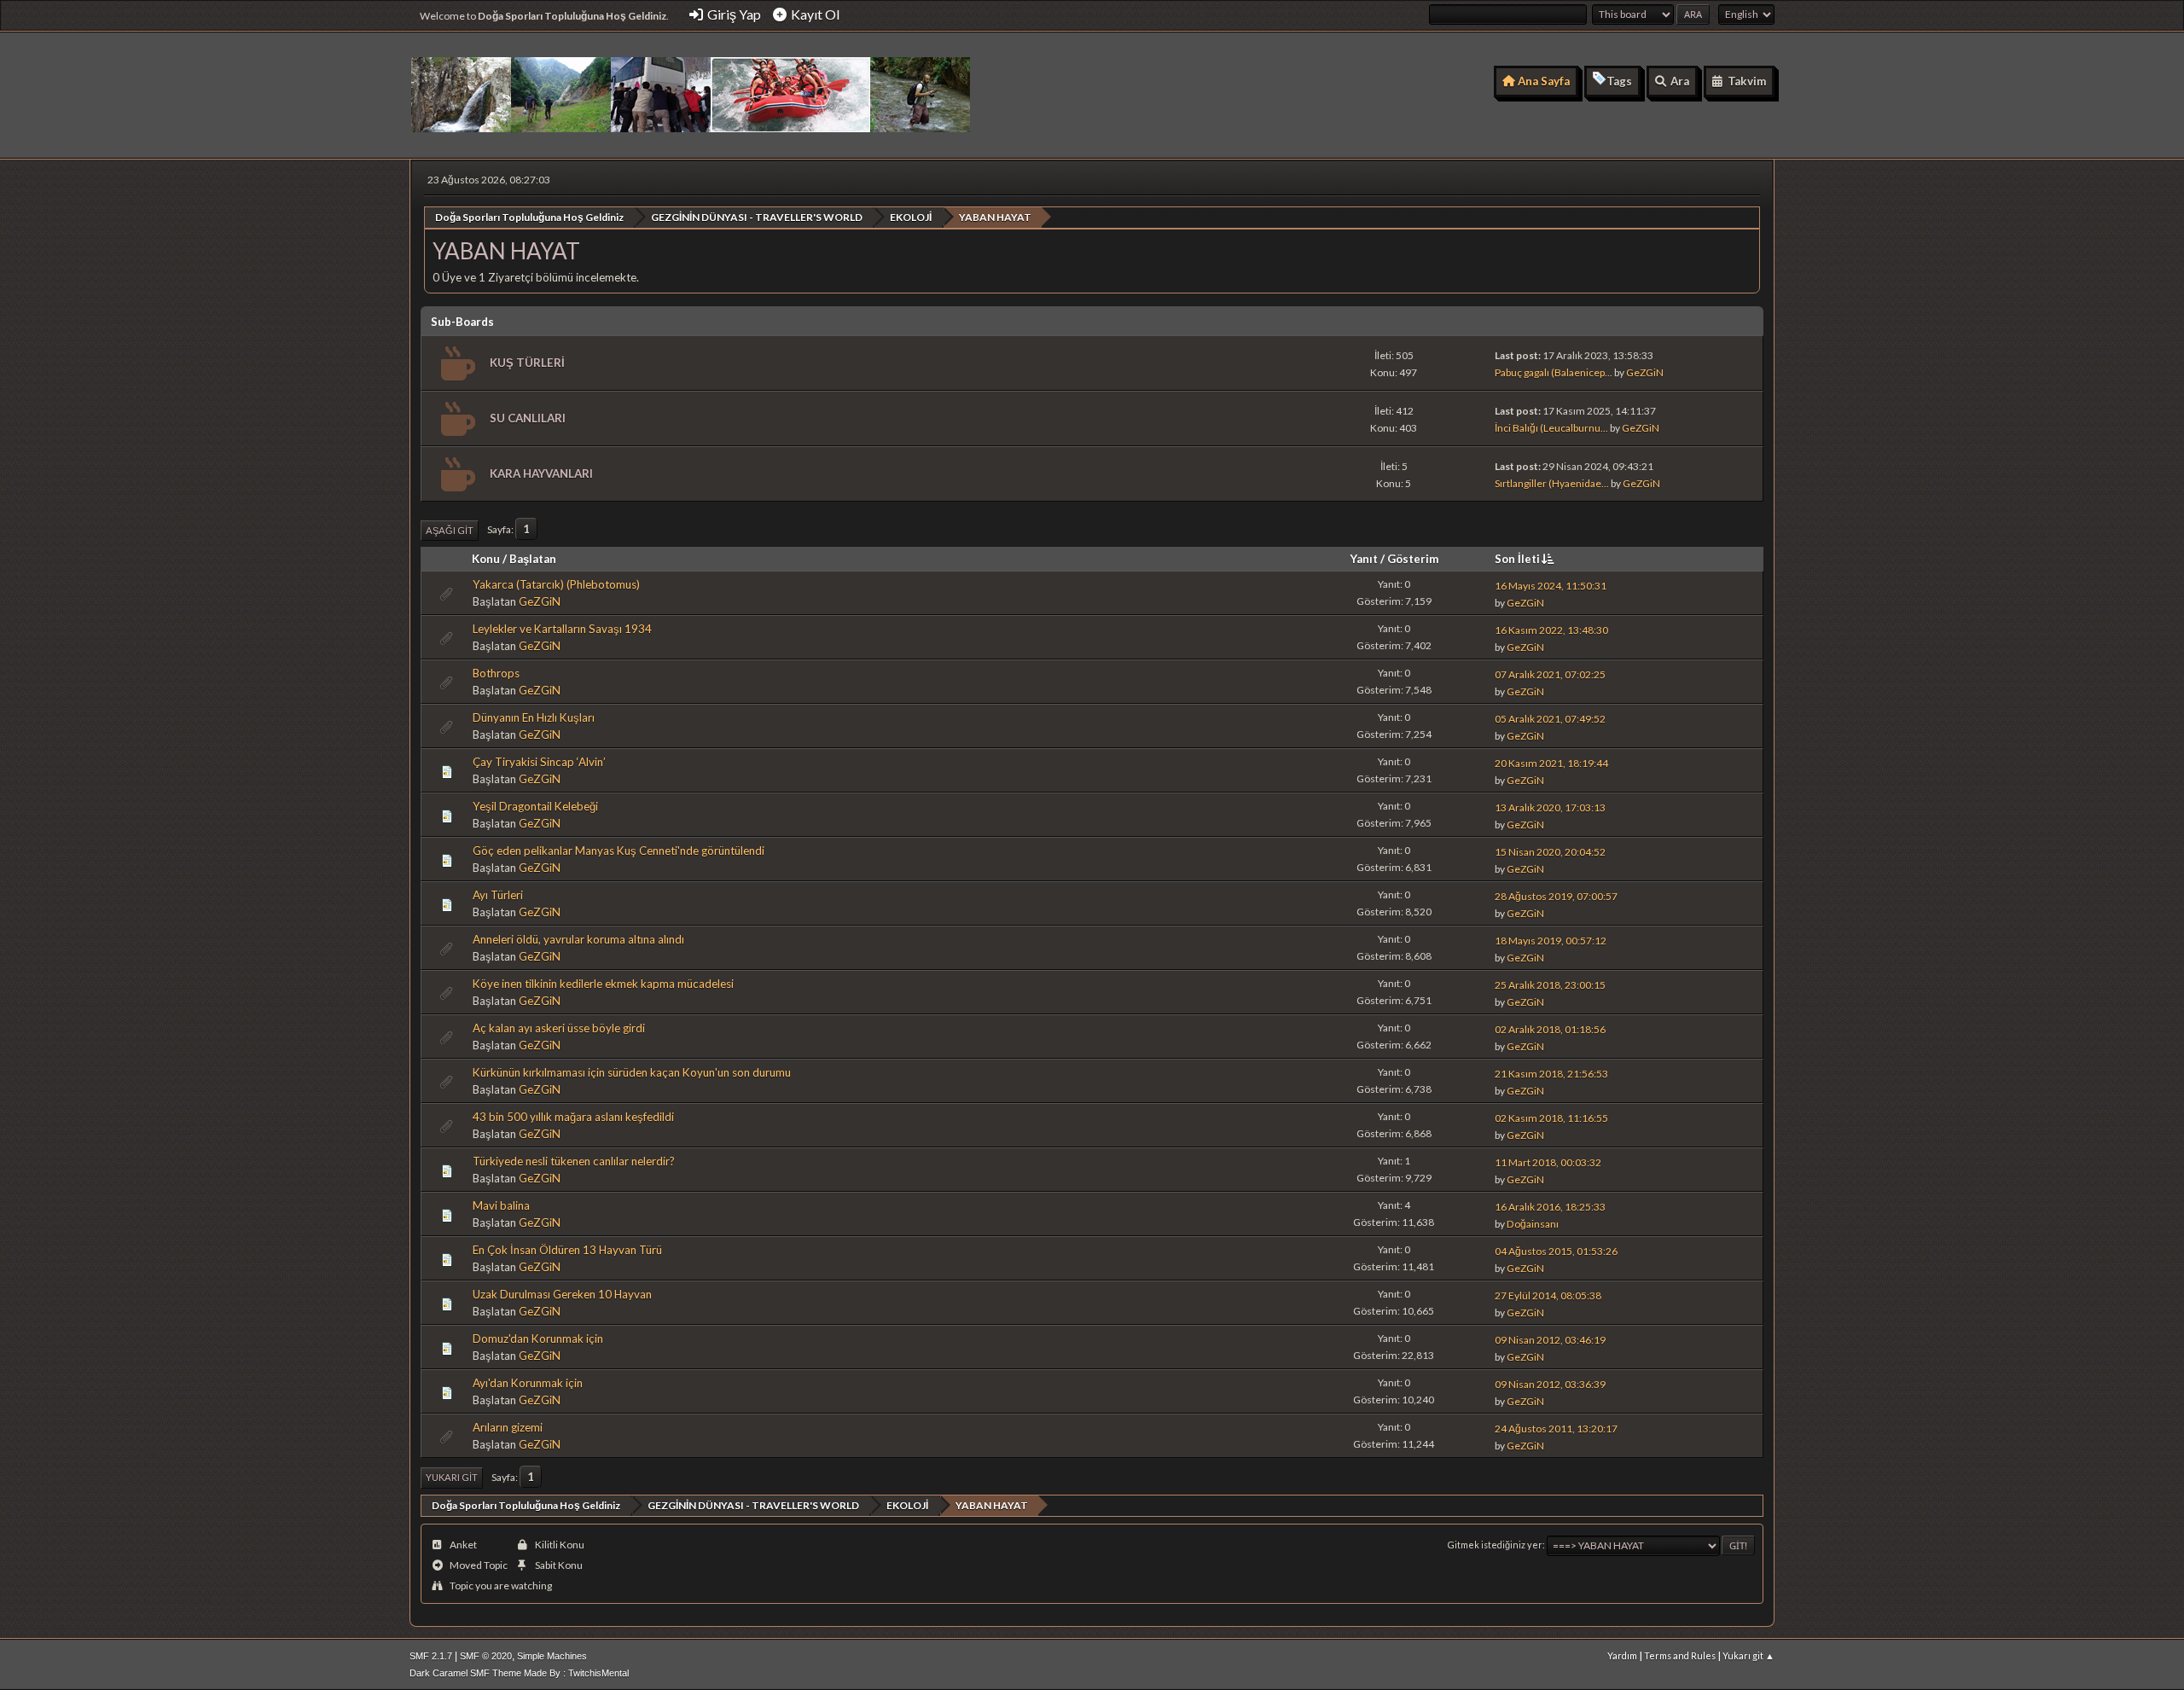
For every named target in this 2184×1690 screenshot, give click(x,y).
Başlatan (533, 559)
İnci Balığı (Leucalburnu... (1551, 428)
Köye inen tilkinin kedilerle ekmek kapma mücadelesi (603, 984)
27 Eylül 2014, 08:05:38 (1548, 1295)
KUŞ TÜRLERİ (527, 363)
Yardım (1622, 1655)
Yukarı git (452, 1477)
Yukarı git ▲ (1748, 1655)
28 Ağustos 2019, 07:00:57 (1556, 896)
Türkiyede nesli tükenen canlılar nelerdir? (574, 1161)
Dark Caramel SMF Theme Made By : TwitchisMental (519, 1673)
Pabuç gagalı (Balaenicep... (1554, 372)
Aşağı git (450, 530)
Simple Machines (552, 1656)
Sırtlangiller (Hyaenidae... (1552, 483)
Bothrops (496, 673)
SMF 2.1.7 (431, 1656)
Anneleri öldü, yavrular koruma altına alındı (578, 939)
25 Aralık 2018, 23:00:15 (1550, 985)
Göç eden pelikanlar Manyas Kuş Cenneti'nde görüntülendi (619, 851)
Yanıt (1364, 559)
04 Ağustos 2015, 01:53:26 (1556, 1251)
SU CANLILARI (528, 418)
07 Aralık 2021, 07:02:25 (1550, 674)
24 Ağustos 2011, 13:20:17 (1556, 1429)
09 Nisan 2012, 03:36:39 (1550, 1384)
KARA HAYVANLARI (541, 473)
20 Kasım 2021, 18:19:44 (1551, 763)
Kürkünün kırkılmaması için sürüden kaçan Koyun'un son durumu (632, 1072)
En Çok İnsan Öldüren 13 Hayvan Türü (567, 1250)
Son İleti (1517, 559)
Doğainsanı (1533, 1224)
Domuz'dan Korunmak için (538, 1339)
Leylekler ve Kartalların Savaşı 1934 (562, 629)
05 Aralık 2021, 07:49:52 (1550, 719)
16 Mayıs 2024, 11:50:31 (1551, 586)
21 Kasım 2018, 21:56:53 (1551, 1074)
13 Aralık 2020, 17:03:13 (1550, 807)
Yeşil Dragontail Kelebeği (535, 806)
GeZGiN (1645, 372)
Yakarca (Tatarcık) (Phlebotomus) (556, 584)
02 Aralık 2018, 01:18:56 (1550, 1029)
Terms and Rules (1680, 1655)
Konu (486, 559)
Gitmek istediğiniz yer (1495, 1545)
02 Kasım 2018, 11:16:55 (1551, 1118)
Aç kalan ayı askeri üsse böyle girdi (559, 1028)
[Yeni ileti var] (456, 364)
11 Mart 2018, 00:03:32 (1548, 1162)
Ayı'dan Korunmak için (528, 1383)
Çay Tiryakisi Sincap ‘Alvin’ (539, 762)
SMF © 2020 (486, 1656)
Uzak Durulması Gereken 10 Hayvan (562, 1294)
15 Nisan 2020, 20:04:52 (1550, 852)
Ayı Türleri (498, 895)
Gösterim (1413, 559)
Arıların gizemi (508, 1427)
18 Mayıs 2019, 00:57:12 (1551, 941)
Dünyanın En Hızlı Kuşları (534, 717)
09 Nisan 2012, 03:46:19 (1550, 1340)
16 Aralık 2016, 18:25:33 (1550, 1207)
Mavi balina (501, 1205)
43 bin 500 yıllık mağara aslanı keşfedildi (573, 1117)
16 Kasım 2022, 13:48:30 (1551, 630)
